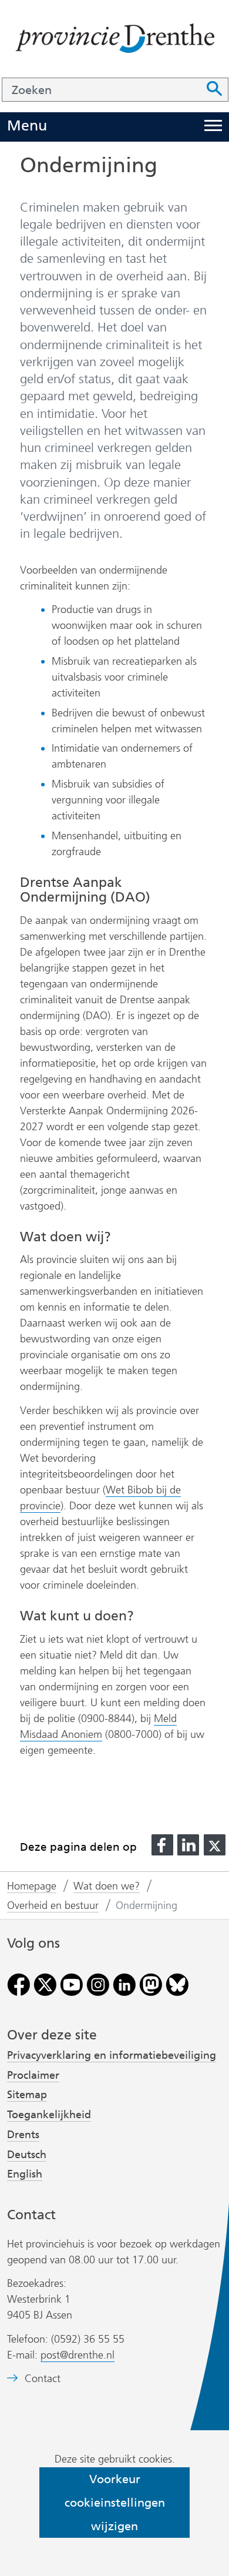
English (25, 2174)
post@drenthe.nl (78, 2355)
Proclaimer (33, 2075)
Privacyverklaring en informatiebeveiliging (112, 2055)
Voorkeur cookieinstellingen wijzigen (115, 2503)
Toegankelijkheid (49, 2115)
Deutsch (27, 2155)
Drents (23, 2135)
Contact (43, 2379)
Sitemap (27, 2095)
